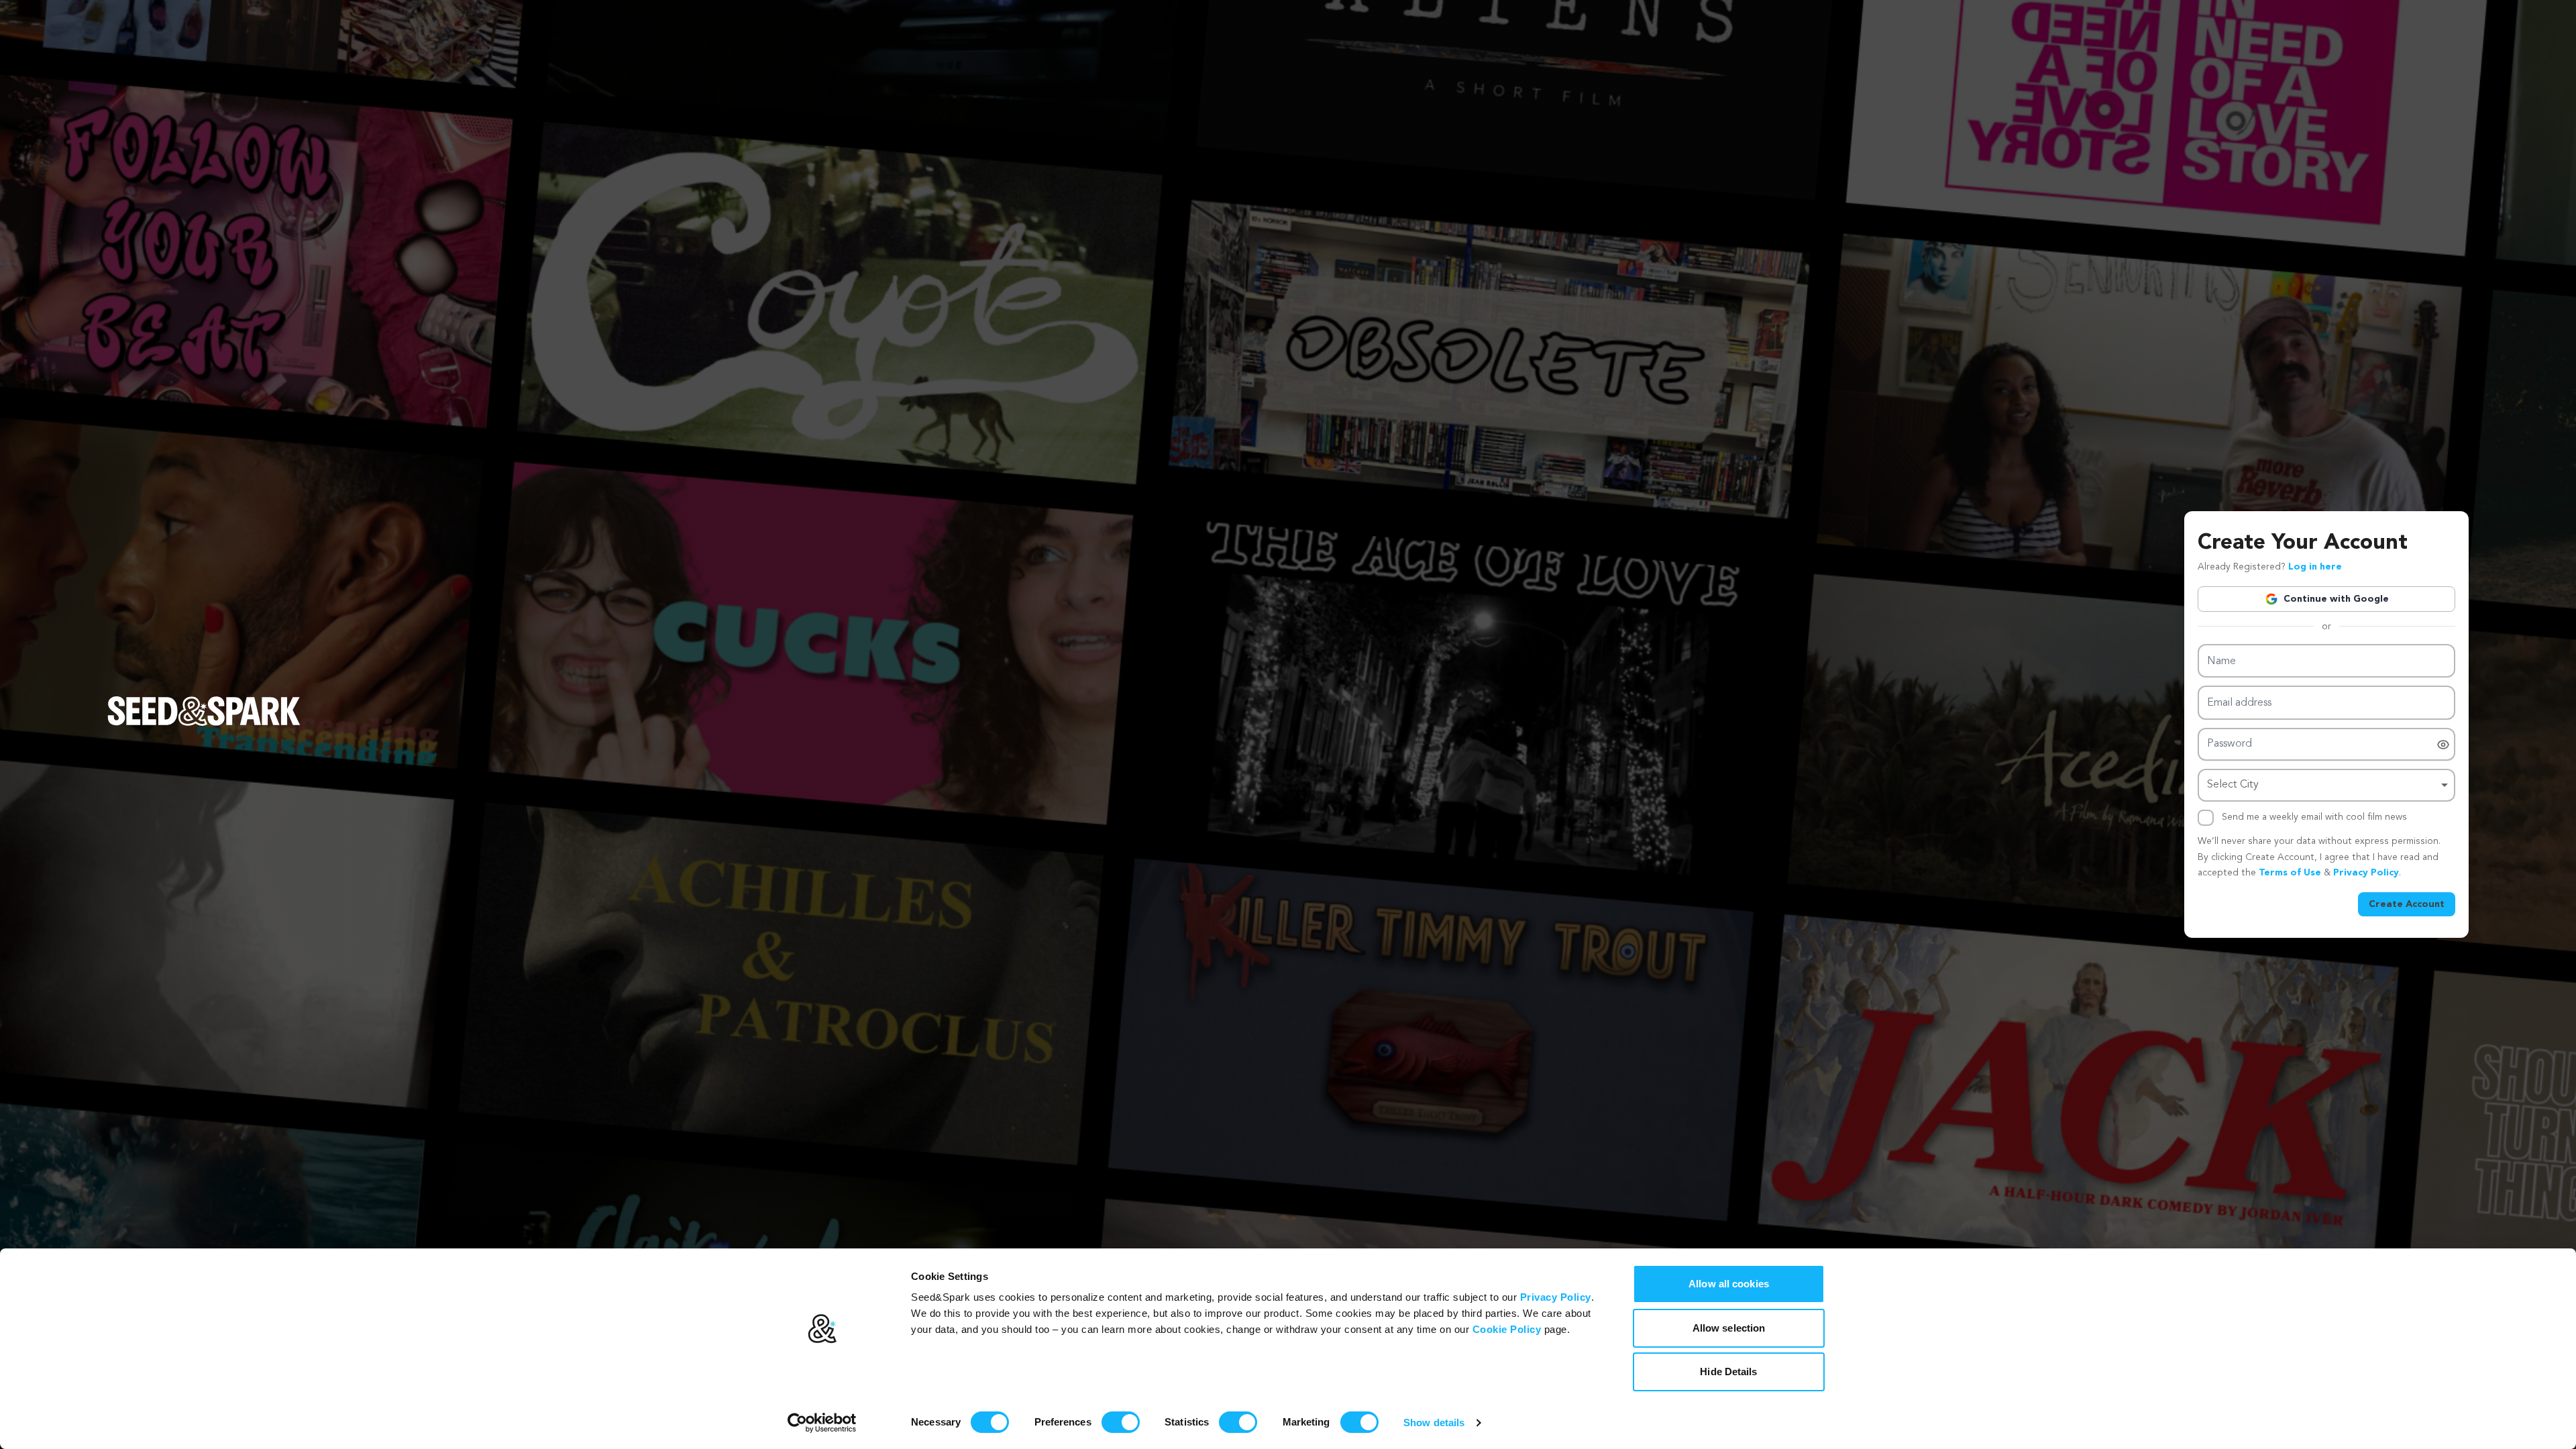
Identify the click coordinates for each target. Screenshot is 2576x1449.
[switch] (1121, 1422)
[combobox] (2326, 785)
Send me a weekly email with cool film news (2314, 817)
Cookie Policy (1507, 1329)
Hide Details (1728, 1372)
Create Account (2407, 904)
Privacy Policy (1556, 1297)
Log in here (2315, 567)
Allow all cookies (1729, 1284)
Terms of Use (2290, 873)
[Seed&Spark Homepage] (204, 724)
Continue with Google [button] (2336, 599)
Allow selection (1729, 1328)
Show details (1434, 1423)
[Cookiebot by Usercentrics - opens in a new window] (822, 1423)
